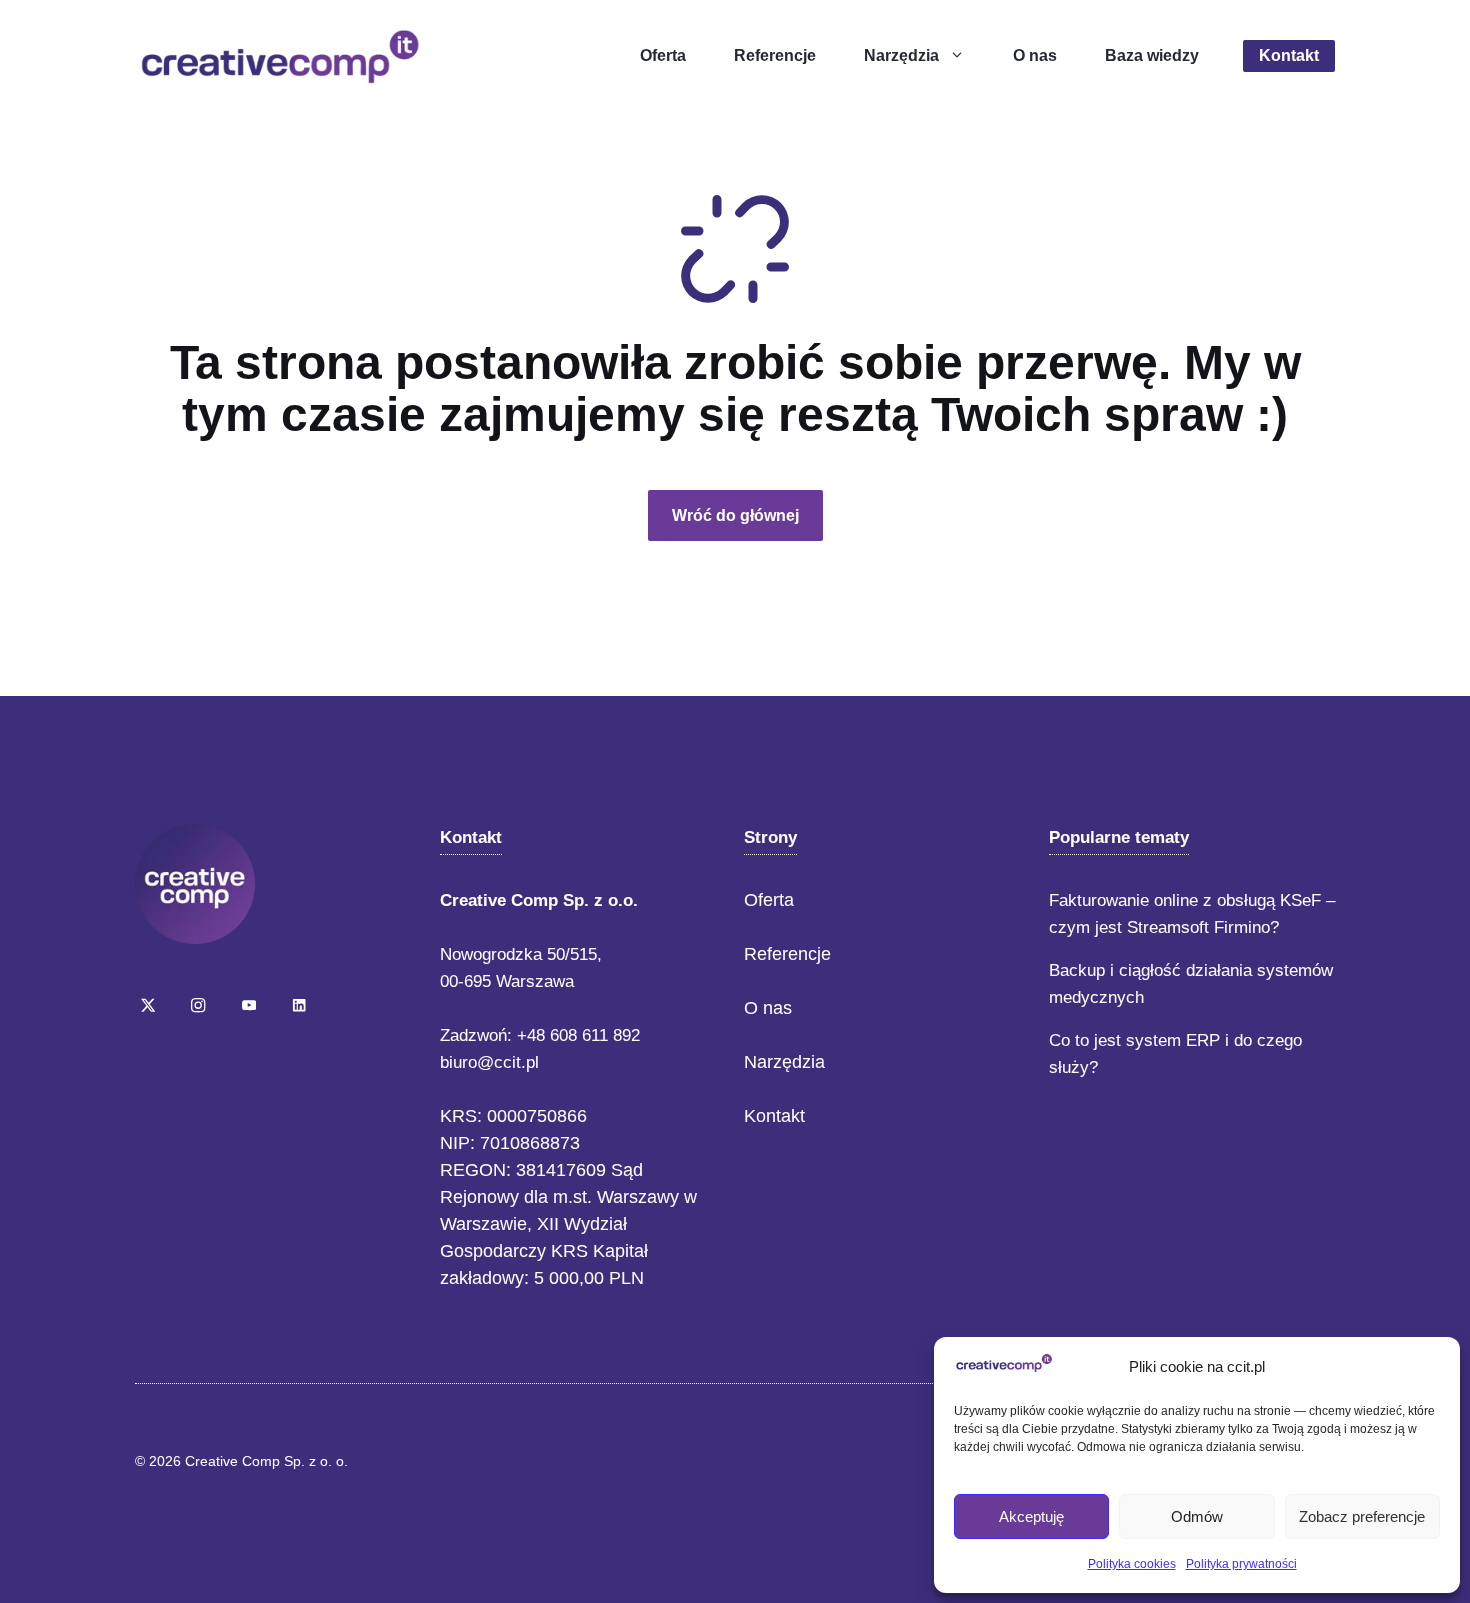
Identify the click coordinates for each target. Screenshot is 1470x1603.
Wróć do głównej (735, 515)
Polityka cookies (1132, 1564)
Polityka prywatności (1241, 1564)
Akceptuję (1031, 1516)
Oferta (663, 55)
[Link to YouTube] (249, 1005)
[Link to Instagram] (198, 1005)
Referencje (775, 55)
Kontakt (1289, 55)
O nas (1035, 55)
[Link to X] (148, 1005)
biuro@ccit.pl (489, 1062)
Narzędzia (901, 55)
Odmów (1197, 1516)
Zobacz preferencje (1362, 1516)
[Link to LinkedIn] (299, 1005)
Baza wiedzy (1152, 55)
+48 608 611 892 (578, 1035)
